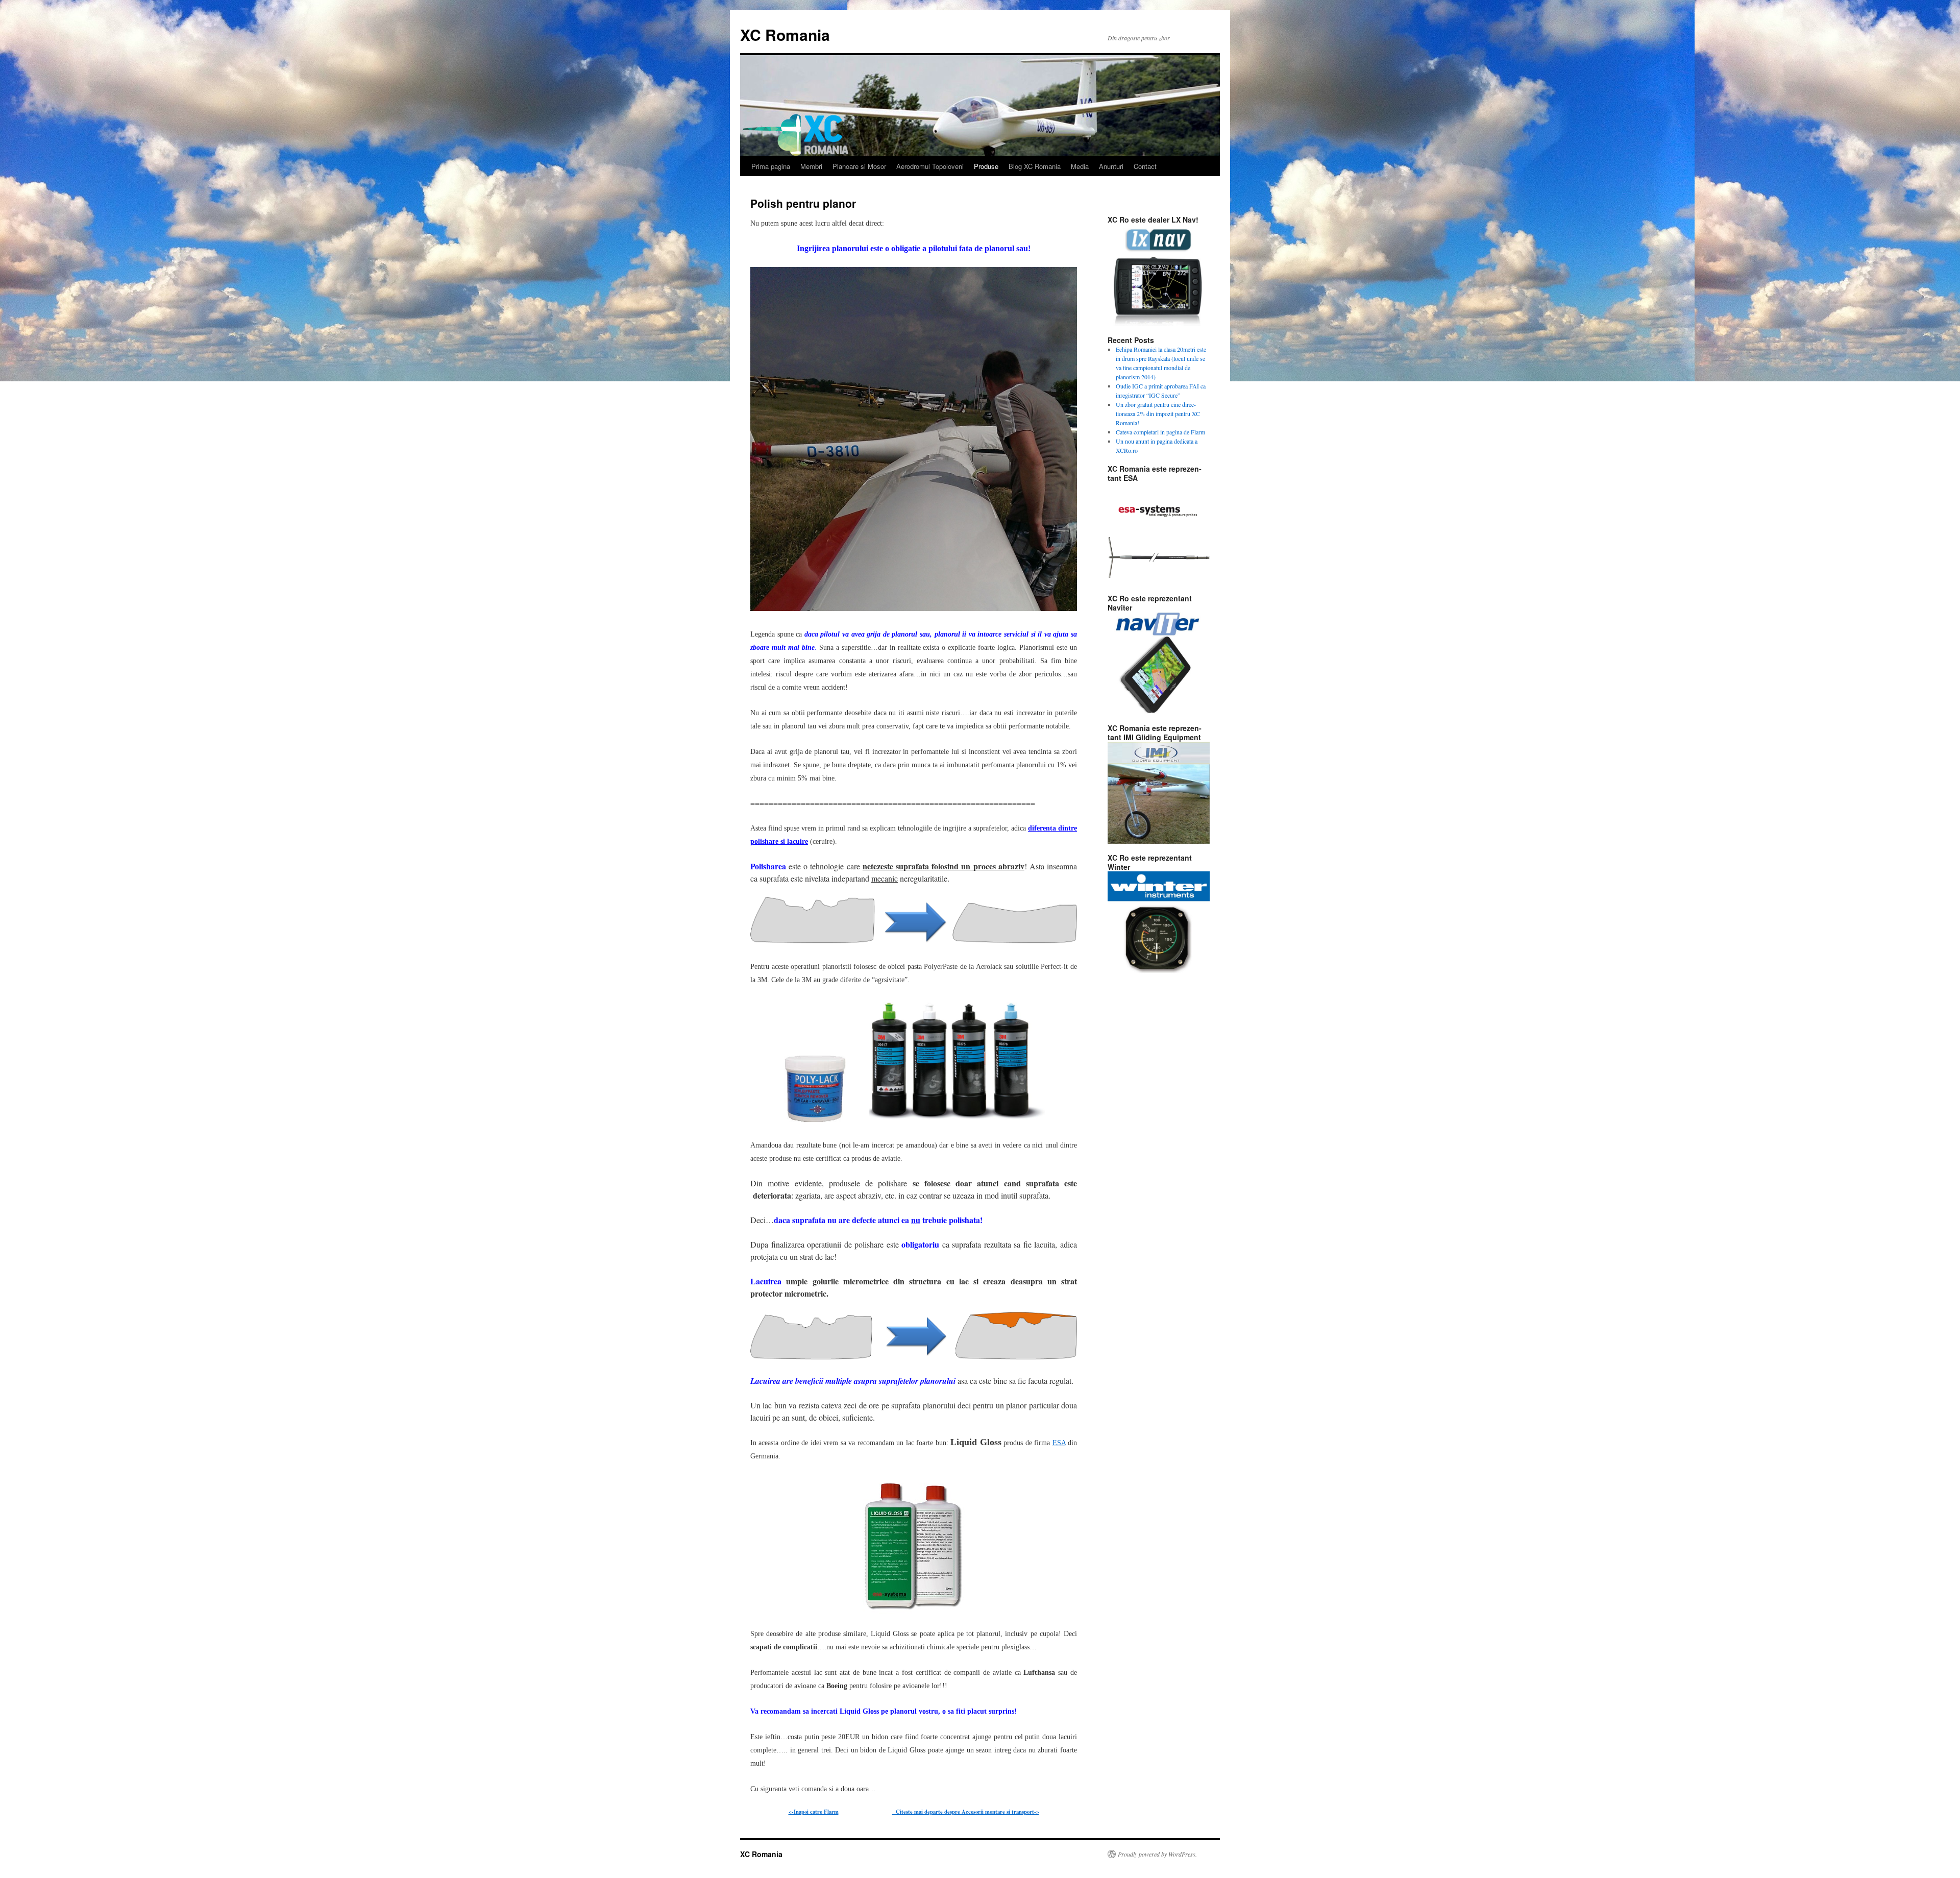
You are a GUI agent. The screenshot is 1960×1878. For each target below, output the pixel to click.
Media (1080, 166)
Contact (1145, 166)
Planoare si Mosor (859, 166)
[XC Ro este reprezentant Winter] (1159, 922)
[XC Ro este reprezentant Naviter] (1159, 663)
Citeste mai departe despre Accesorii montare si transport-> (966, 1812)
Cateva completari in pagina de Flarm (1160, 432)
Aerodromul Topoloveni (930, 166)
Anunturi (1111, 166)
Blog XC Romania (1035, 166)
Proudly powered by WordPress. (1157, 1854)
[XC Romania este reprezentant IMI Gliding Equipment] (1159, 793)
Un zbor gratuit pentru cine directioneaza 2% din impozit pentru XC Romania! (1158, 413)
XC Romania (785, 34)
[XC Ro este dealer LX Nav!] (1159, 275)
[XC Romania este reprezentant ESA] (1159, 533)
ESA (1059, 1443)
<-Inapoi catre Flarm (814, 1812)
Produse (986, 166)
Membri (811, 166)
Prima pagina (771, 166)
